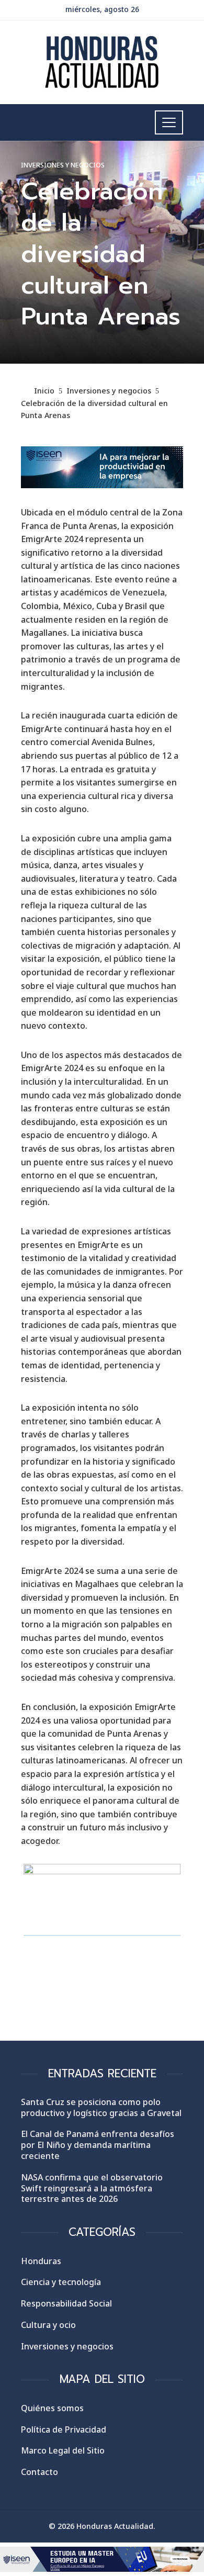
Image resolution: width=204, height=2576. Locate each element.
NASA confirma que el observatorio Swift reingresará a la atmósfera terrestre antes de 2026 (92, 2188)
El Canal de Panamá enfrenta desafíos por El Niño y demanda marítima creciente (98, 2145)
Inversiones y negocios (63, 165)
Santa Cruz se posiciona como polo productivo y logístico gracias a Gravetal (101, 2107)
